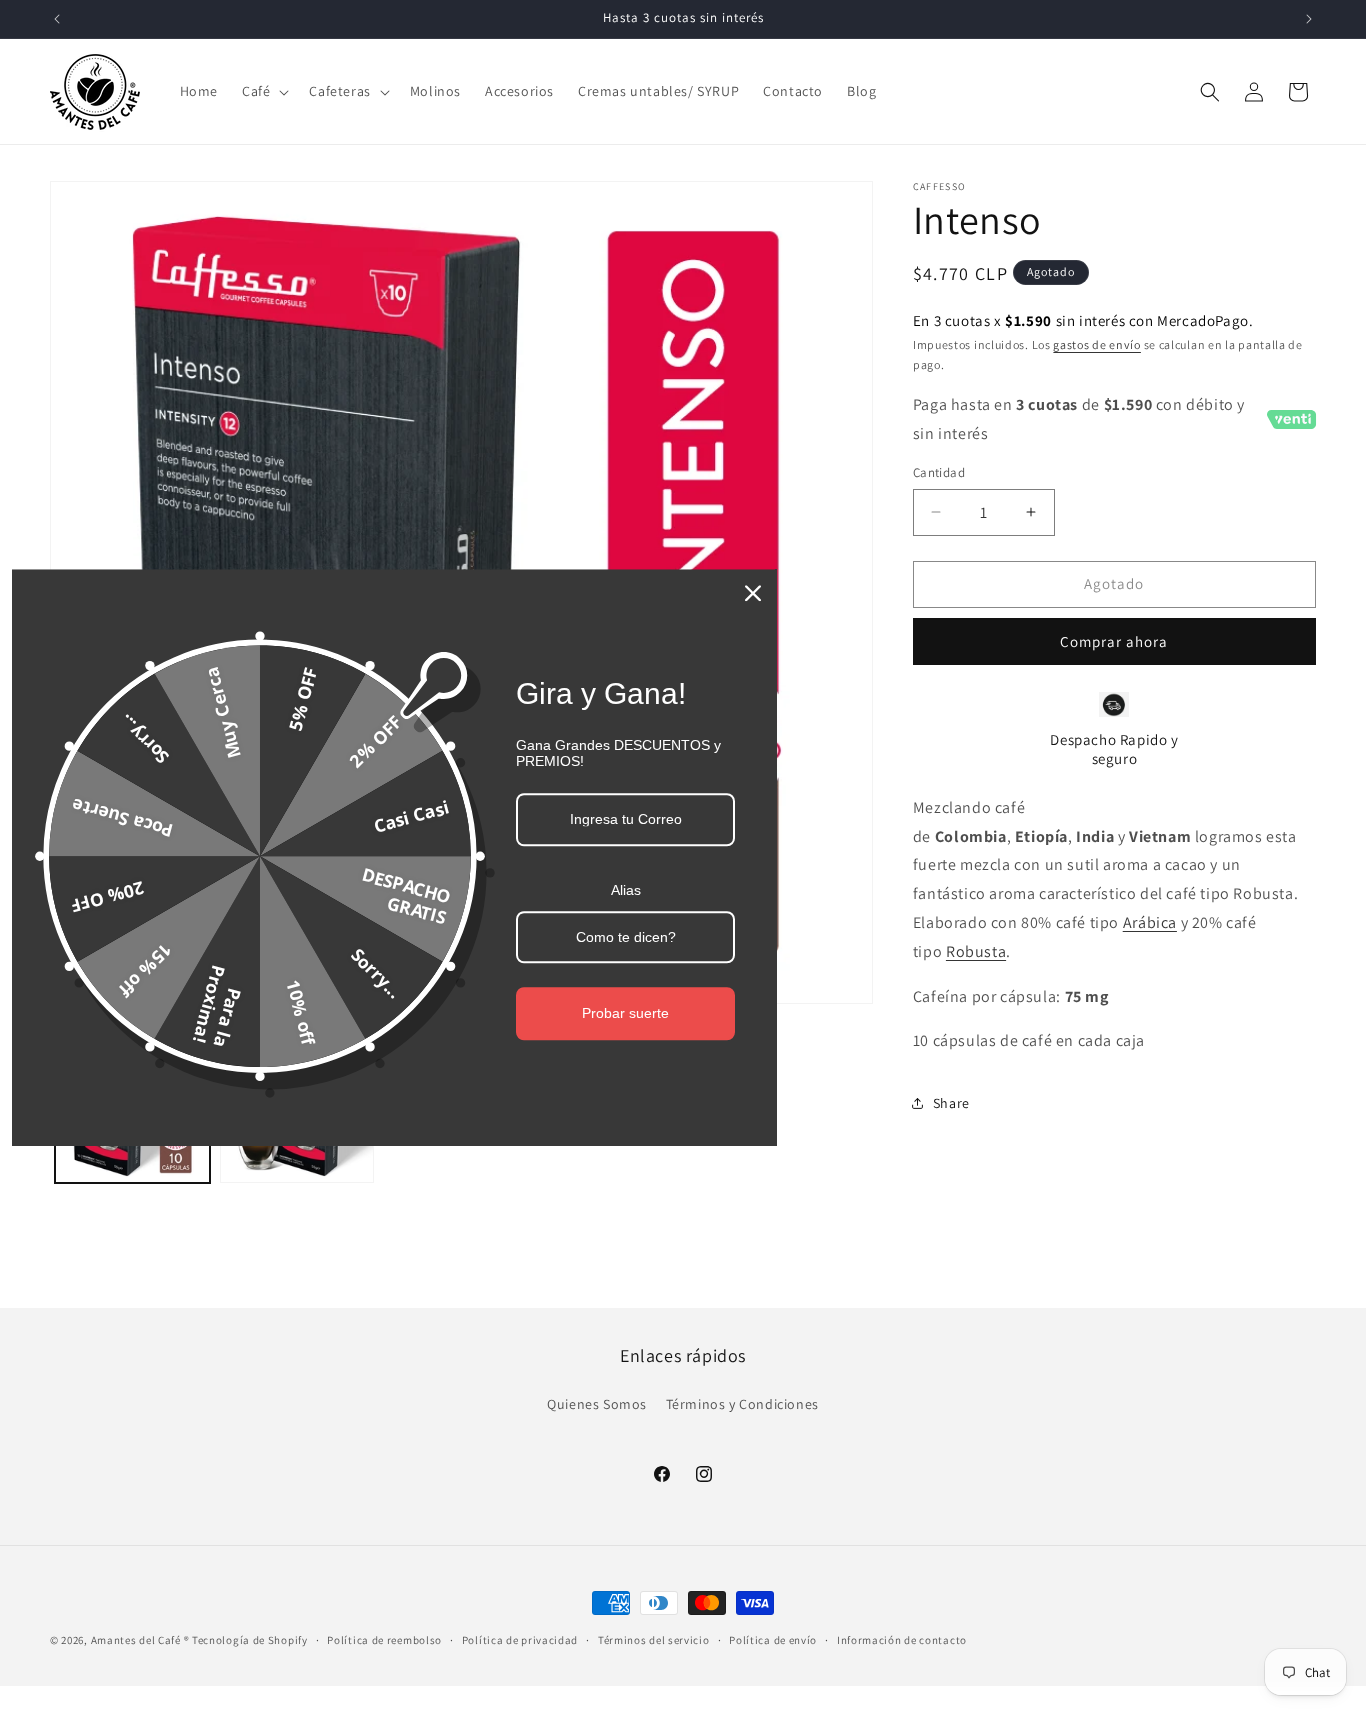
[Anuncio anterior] (57, 19)
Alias (626, 890)
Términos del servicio (654, 1640)
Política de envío (773, 1640)
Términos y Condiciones (742, 1405)
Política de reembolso (384, 1640)
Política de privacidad (520, 1640)
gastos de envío (1097, 344)
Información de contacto (902, 1640)
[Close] (753, 593)
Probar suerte (625, 1013)
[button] (263, 91)
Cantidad (939, 472)
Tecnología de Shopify (250, 1640)
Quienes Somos (597, 1405)
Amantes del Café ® (140, 1640)
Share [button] (951, 1103)
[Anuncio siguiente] (1309, 19)
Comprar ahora (1114, 641)
